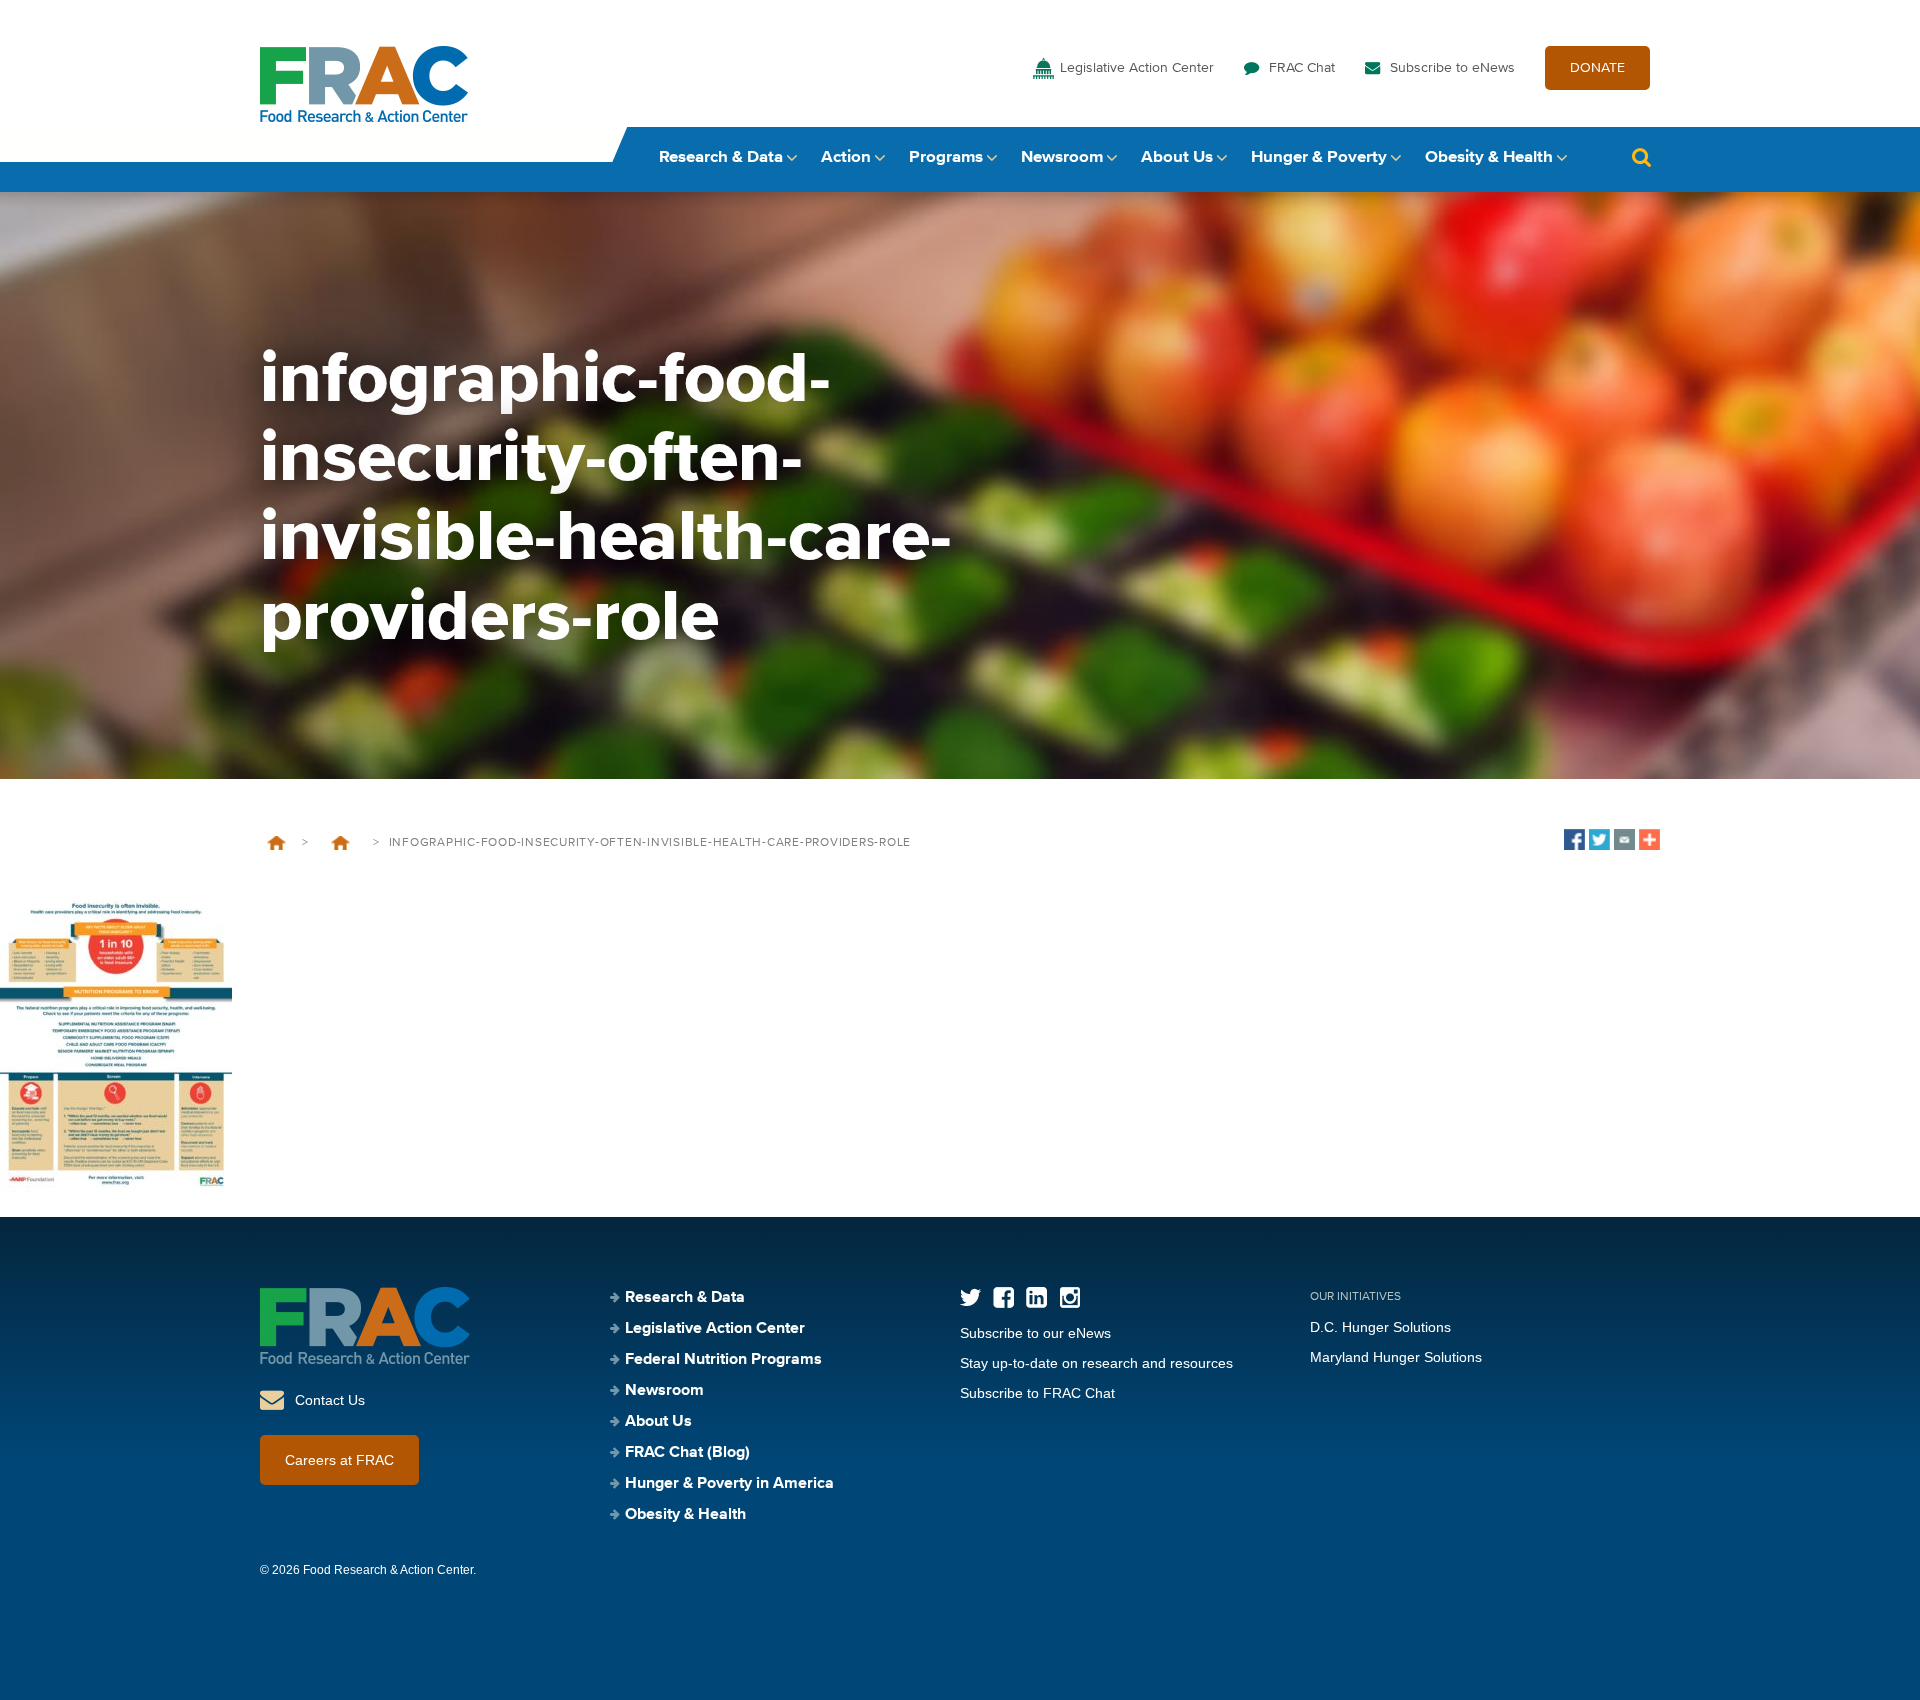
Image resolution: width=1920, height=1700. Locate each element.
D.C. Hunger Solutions (1380, 1327)
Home (276, 843)
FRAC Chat (1302, 68)
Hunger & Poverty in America (729, 1484)
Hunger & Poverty (1319, 157)
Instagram (1069, 1297)
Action (846, 157)
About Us (1177, 157)
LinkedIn (1036, 1297)
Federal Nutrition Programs (723, 1360)
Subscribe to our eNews (1035, 1333)
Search (1641, 157)
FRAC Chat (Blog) (687, 1453)
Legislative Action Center (1137, 68)
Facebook (1003, 1297)
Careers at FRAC (339, 1460)
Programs (946, 157)
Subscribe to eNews (1452, 68)
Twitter (970, 1297)
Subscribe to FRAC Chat (1037, 1393)
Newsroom (1062, 157)
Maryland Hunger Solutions (1396, 1357)
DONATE (1597, 68)
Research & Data (721, 157)
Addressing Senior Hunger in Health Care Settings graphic (340, 843)
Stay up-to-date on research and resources (1096, 1363)
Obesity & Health (1489, 157)
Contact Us (330, 1400)
